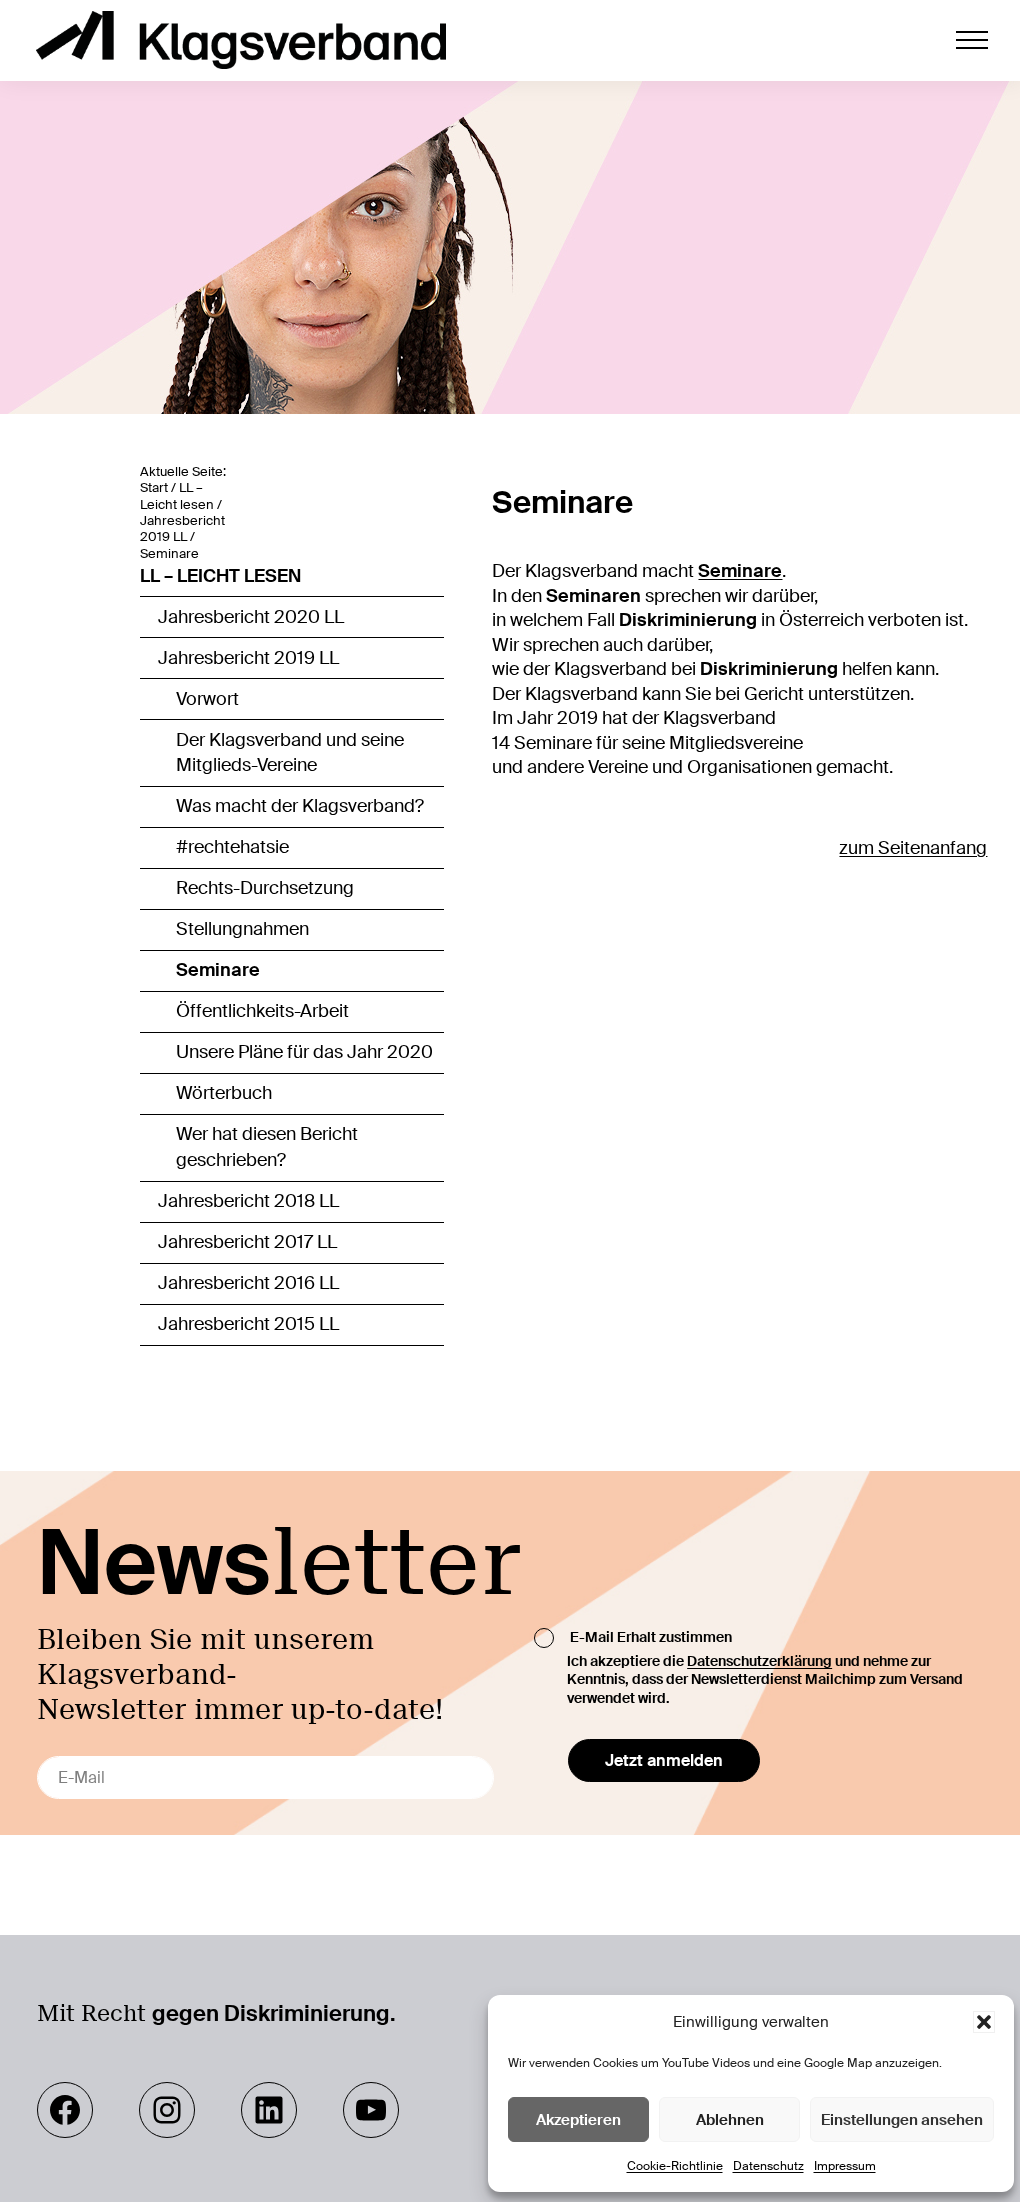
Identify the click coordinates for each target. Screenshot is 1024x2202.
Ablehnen (730, 2120)
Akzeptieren (578, 2120)
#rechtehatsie (232, 847)
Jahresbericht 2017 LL (247, 1242)
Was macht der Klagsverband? (300, 806)
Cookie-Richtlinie (675, 2166)
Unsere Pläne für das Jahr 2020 (304, 1052)
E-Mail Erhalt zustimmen (651, 1637)
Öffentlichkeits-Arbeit (262, 1011)
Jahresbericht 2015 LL (248, 1324)
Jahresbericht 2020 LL (251, 617)
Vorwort (207, 699)
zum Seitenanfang (913, 848)
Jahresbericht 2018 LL (248, 1201)
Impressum (845, 2166)
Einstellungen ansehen (902, 2120)
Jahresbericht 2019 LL (248, 658)
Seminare (218, 970)
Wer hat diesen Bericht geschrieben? (267, 1147)
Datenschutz (768, 2166)
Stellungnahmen (242, 929)
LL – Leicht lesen (220, 576)
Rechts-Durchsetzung (265, 888)
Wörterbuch (224, 1093)
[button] (984, 2022)
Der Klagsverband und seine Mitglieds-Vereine (290, 753)
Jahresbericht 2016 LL (248, 1283)
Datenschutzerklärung (759, 1661)
